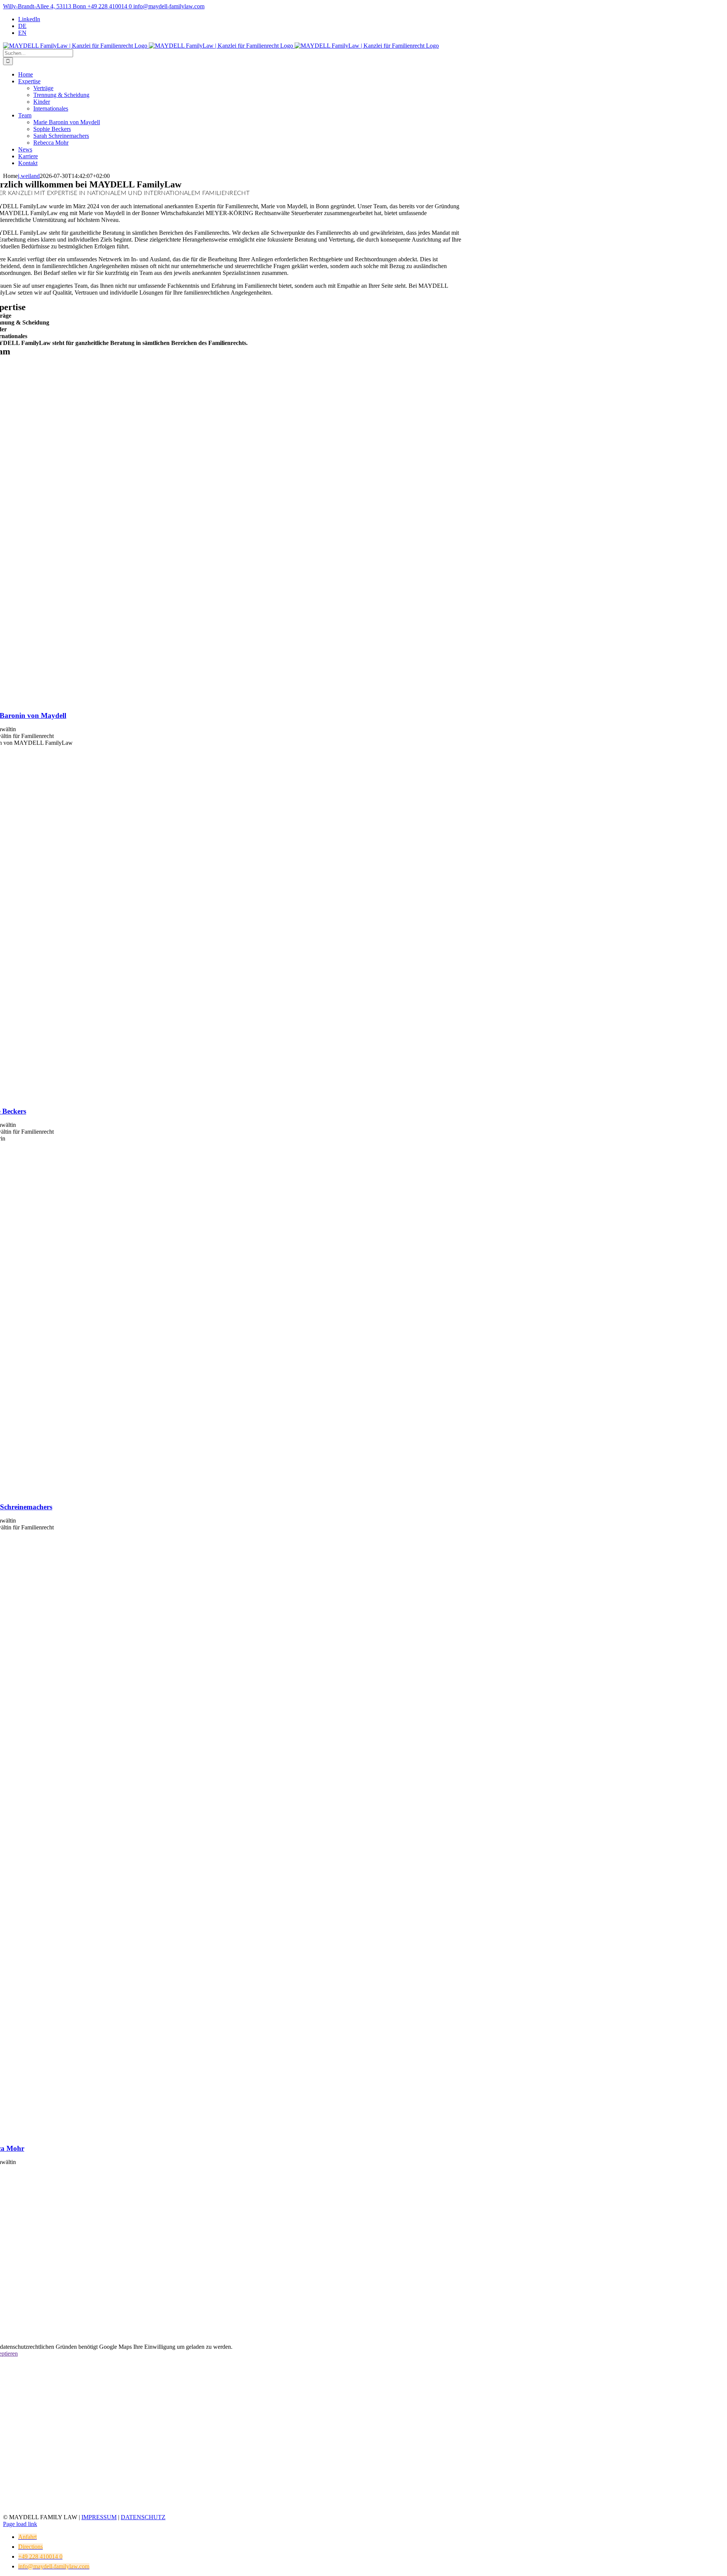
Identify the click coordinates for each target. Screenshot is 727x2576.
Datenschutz (143, 2517)
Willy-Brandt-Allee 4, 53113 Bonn (44, 6)
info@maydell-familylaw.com (168, 6)
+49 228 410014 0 (109, 6)
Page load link (20, 2524)
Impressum (99, 2517)
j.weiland (29, 176)
